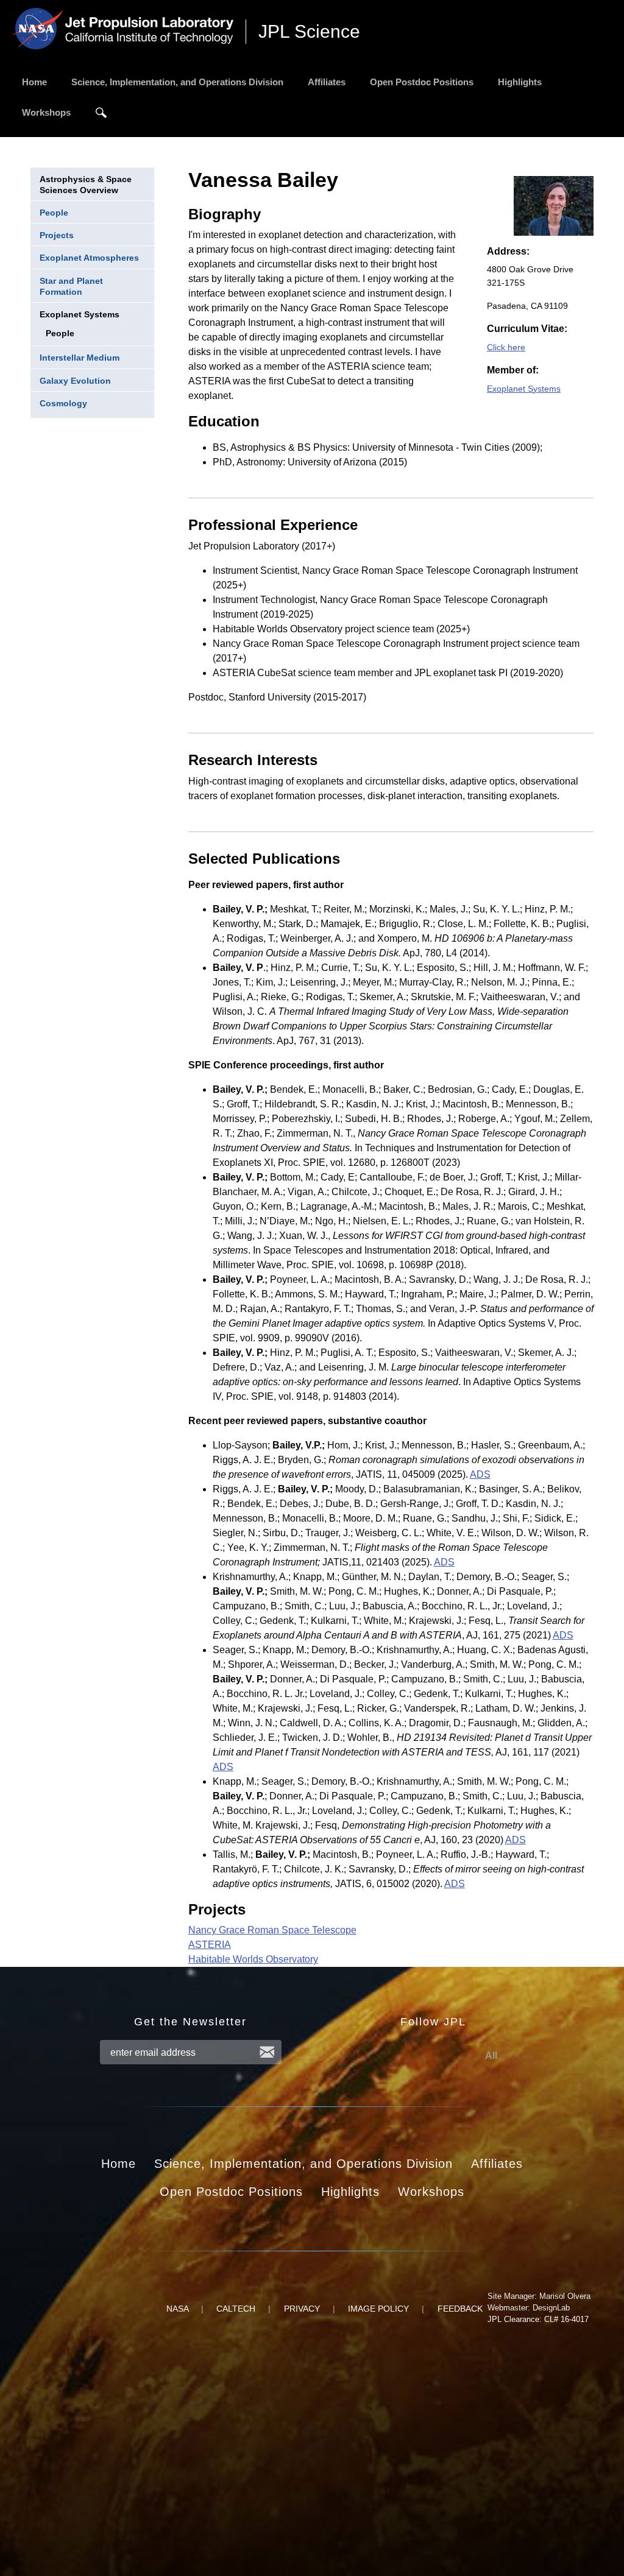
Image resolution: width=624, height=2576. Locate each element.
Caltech (236, 2309)
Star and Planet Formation (71, 286)
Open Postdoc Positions (422, 82)
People (54, 213)
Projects (57, 235)
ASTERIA (210, 1945)
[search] (101, 113)
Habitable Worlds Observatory (253, 1959)
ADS (480, 1474)
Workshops (46, 112)
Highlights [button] (350, 2192)
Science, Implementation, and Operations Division (177, 82)
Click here (506, 347)
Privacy (302, 2309)
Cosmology (63, 403)
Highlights (520, 82)
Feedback (460, 2309)
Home (34, 82)
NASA (177, 2309)
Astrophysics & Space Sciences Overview (86, 185)
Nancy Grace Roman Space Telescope (272, 1930)
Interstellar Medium (80, 358)
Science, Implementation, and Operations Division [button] (303, 2164)
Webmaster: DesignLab (529, 2308)
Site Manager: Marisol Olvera (539, 2296)
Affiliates (327, 82)
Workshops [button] (431, 2192)
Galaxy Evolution (75, 381)
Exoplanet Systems (80, 314)
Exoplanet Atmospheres (89, 258)
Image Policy (378, 2309)
